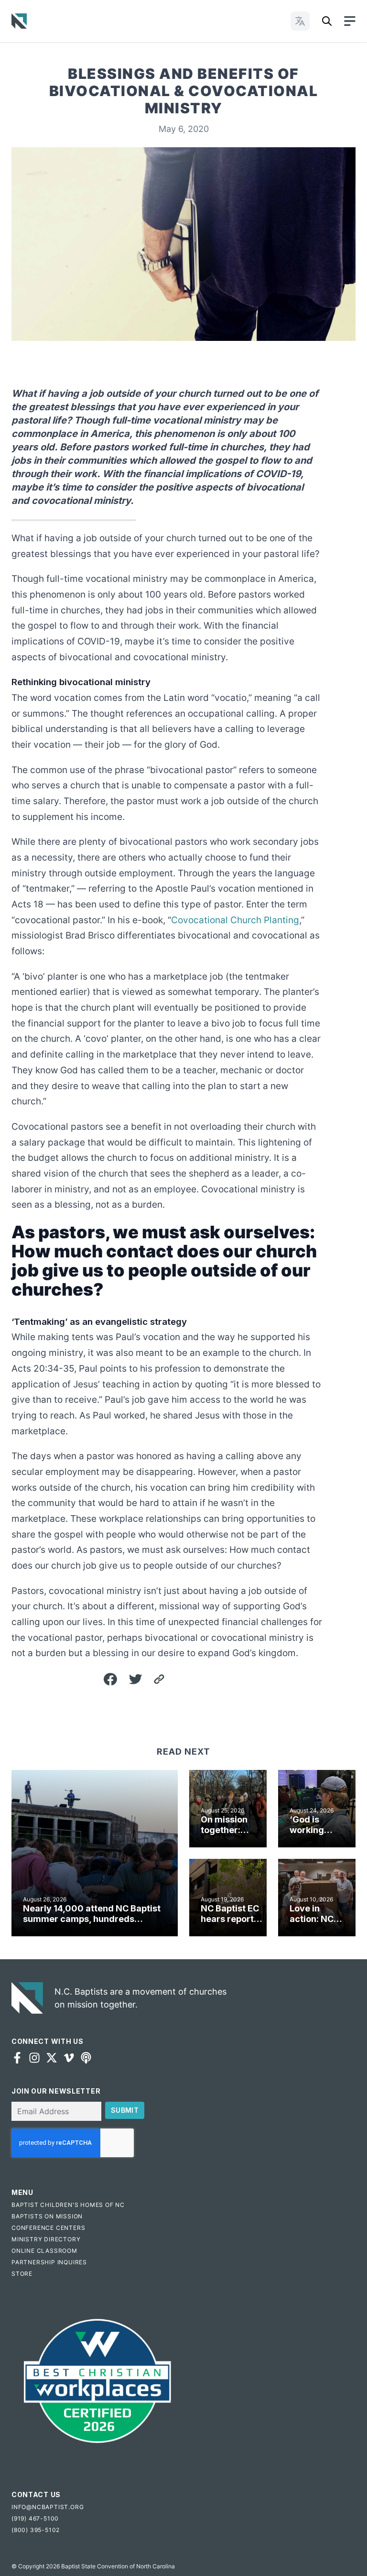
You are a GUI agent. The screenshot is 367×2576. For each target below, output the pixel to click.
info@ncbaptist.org (48, 2507)
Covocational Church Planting (235, 920)
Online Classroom (44, 2251)
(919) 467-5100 (35, 2518)
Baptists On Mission (47, 2216)
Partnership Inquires (49, 2262)
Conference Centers (48, 2228)
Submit (125, 2110)
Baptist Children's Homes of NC (68, 2205)
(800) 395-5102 (36, 2530)
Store (22, 2274)
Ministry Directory (46, 2239)
